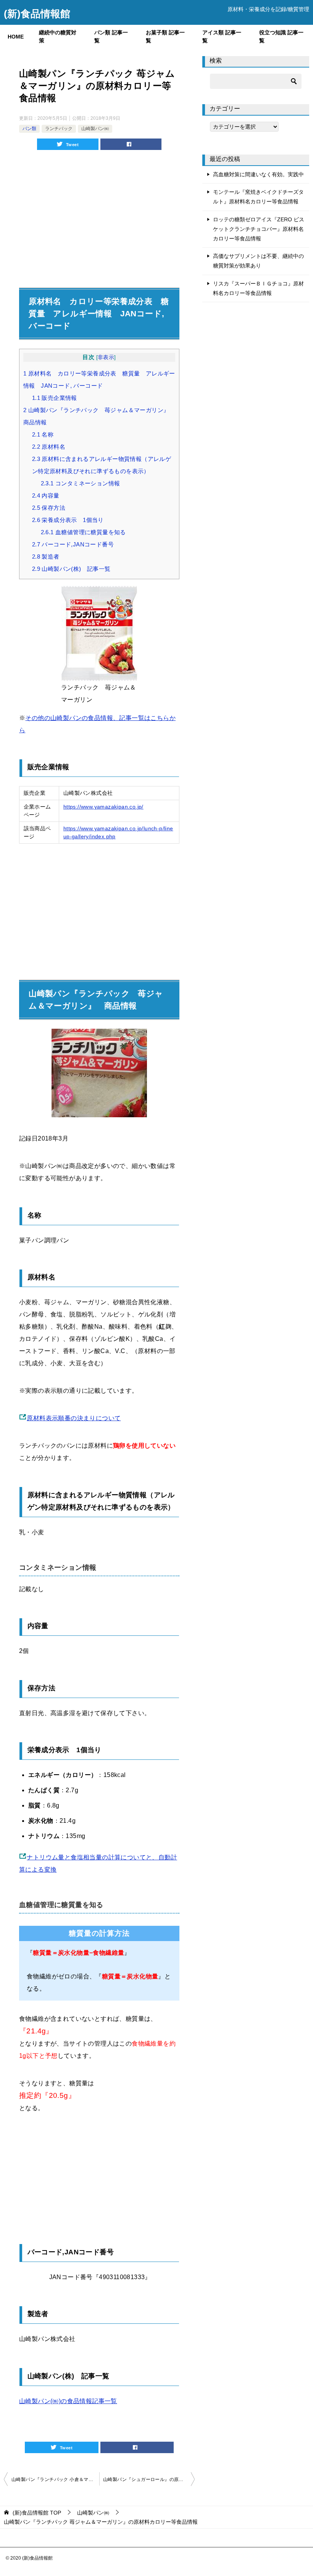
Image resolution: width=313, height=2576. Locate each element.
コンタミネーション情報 (81, 483)
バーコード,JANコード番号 (73, 544)
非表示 (106, 357)
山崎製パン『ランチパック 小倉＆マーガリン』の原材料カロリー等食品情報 (55, 2479)
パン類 (29, 129)
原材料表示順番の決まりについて (74, 1418)
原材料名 (49, 447)
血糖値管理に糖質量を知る (83, 532)
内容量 (46, 495)
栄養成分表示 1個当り (68, 520)
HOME (16, 37)
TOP (37, 2513)
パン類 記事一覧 (111, 36)
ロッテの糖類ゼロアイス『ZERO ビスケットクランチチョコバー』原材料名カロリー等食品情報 (259, 229)
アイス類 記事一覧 (222, 36)
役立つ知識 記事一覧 (281, 36)
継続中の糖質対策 (58, 36)
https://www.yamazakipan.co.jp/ (103, 807)
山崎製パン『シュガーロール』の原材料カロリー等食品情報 (149, 2479)
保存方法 (49, 508)
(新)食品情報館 (37, 14)
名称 (43, 434)
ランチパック (59, 129)
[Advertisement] (99, 211)
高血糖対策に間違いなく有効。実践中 (258, 174)
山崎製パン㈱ (95, 129)
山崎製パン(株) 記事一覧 (71, 569)
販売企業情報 (55, 398)
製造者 (46, 557)
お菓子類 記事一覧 (165, 36)
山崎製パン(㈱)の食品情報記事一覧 (68, 2401)
